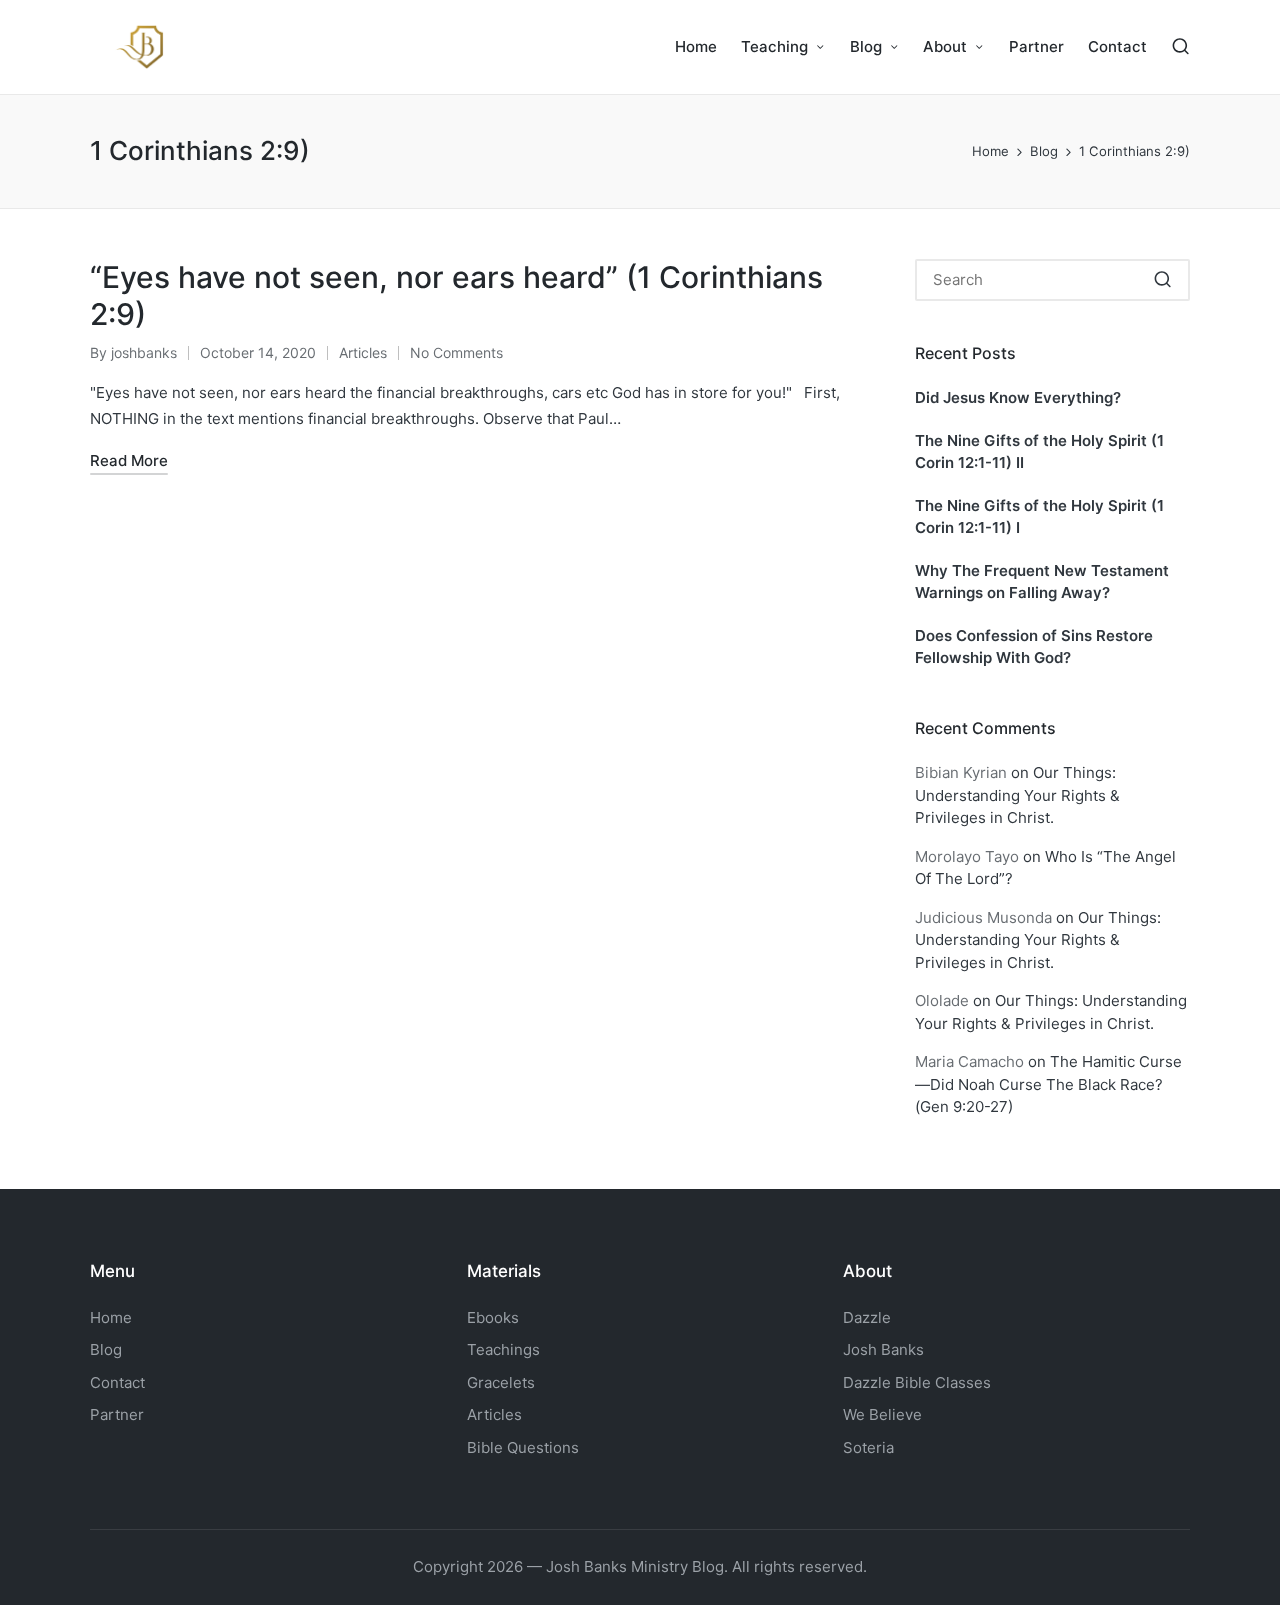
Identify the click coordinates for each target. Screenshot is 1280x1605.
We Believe (882, 1414)
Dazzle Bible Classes (917, 1382)
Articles (363, 352)
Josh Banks (883, 1349)
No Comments (456, 352)
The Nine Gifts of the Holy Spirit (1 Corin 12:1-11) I (1039, 517)
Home (111, 1317)
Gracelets (501, 1382)
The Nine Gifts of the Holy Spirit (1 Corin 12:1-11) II (1039, 452)
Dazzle (867, 1317)
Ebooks (493, 1317)
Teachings (503, 1349)
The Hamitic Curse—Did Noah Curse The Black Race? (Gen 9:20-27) (1048, 1084)
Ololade (942, 1000)
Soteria (868, 1447)
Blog (106, 1349)
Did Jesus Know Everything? (1018, 397)
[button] (1162, 280)
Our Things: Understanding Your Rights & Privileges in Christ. (1017, 795)
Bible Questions (523, 1447)
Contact (117, 1382)
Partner (117, 1414)
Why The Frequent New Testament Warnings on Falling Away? (1042, 582)
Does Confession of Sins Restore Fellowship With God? (1034, 647)
